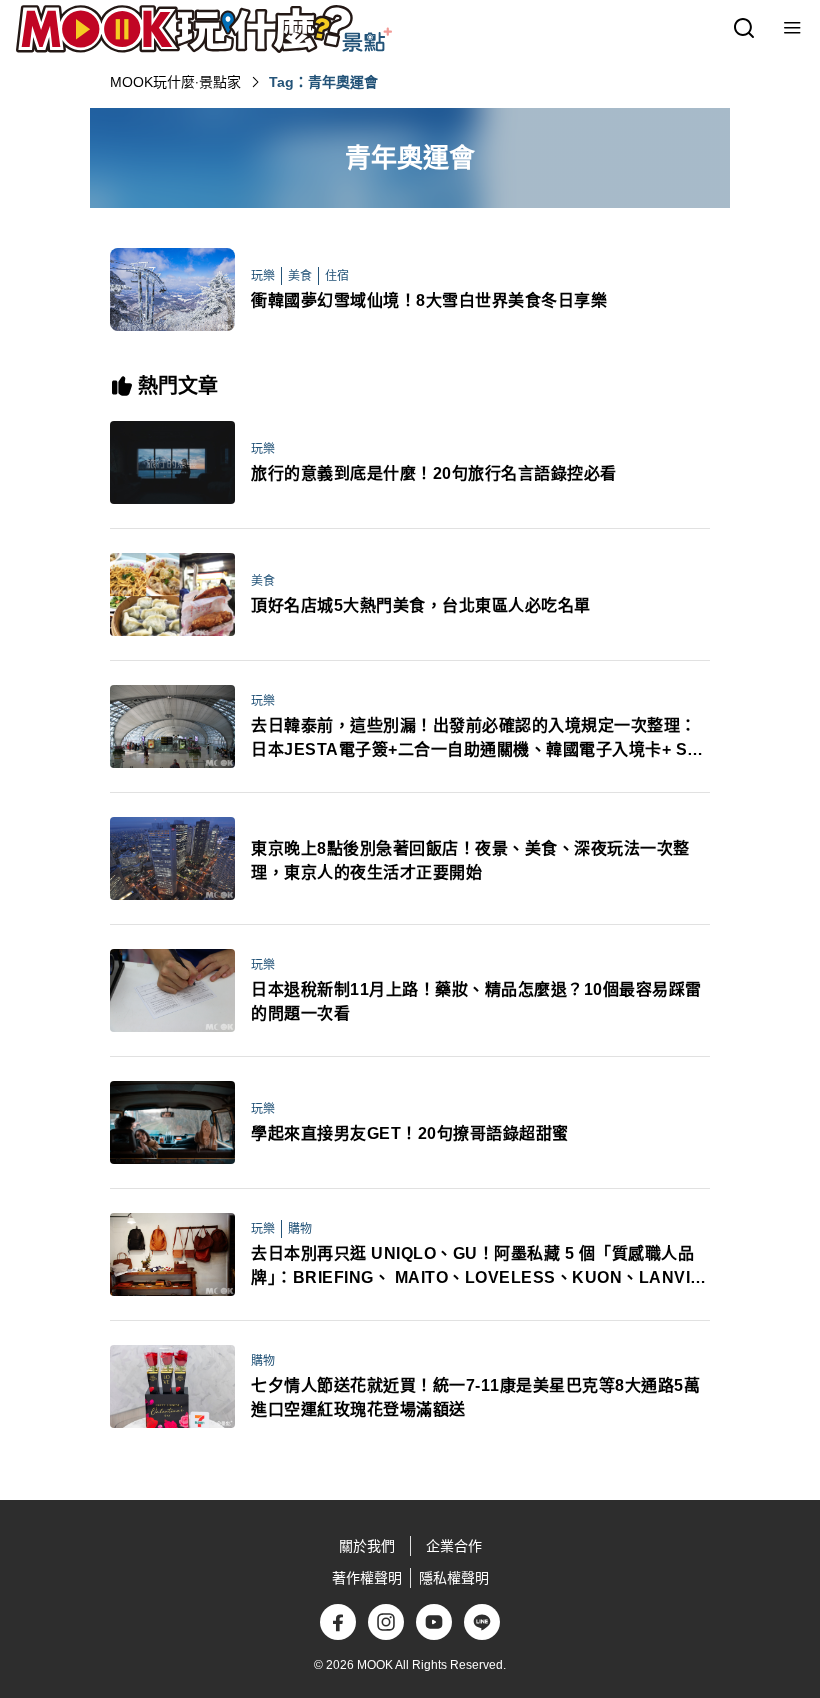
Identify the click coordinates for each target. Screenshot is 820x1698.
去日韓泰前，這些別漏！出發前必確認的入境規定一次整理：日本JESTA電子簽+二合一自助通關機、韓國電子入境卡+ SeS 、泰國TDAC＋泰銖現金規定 (479, 739)
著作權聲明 (367, 1578)
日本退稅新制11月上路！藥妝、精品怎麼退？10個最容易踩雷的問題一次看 (476, 1001)
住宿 (337, 276)
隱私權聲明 (454, 1578)
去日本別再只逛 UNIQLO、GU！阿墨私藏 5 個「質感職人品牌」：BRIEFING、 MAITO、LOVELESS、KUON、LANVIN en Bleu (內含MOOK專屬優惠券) (477, 1267)
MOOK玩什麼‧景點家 (175, 82)
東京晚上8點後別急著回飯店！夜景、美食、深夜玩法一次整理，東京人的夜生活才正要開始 (470, 860)
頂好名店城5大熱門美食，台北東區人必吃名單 (421, 605)
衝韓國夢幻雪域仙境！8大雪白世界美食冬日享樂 (429, 300)
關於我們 (367, 1546)
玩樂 (263, 276)
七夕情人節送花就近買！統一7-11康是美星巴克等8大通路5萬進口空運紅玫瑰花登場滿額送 (475, 1397)
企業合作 (454, 1546)
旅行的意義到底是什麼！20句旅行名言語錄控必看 (434, 473)
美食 (300, 276)
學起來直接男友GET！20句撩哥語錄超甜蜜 (410, 1133)
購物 (300, 1229)
